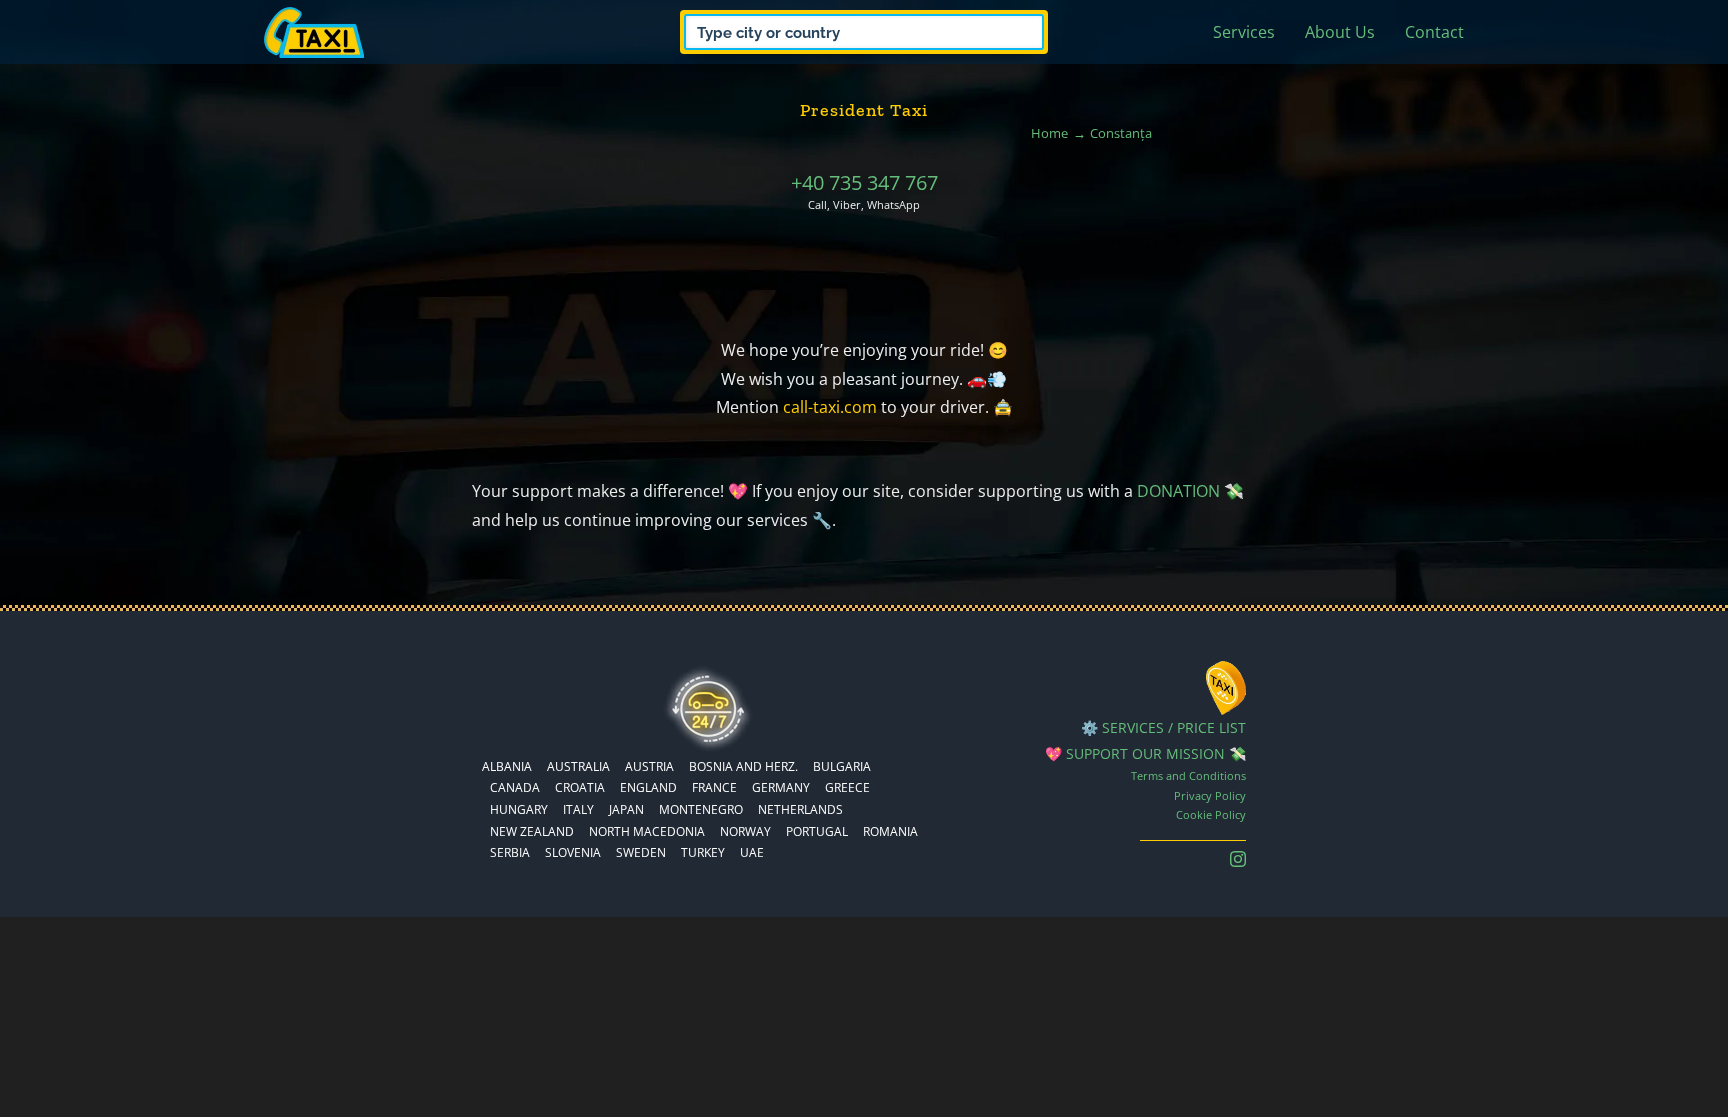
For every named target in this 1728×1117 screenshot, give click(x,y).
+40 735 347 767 (864, 182)
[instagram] (1238, 859)
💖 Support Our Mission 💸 (1145, 753)
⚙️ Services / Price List (1163, 727)
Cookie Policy (1211, 814)
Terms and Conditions (1188, 775)
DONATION (1178, 491)
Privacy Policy (1210, 795)
